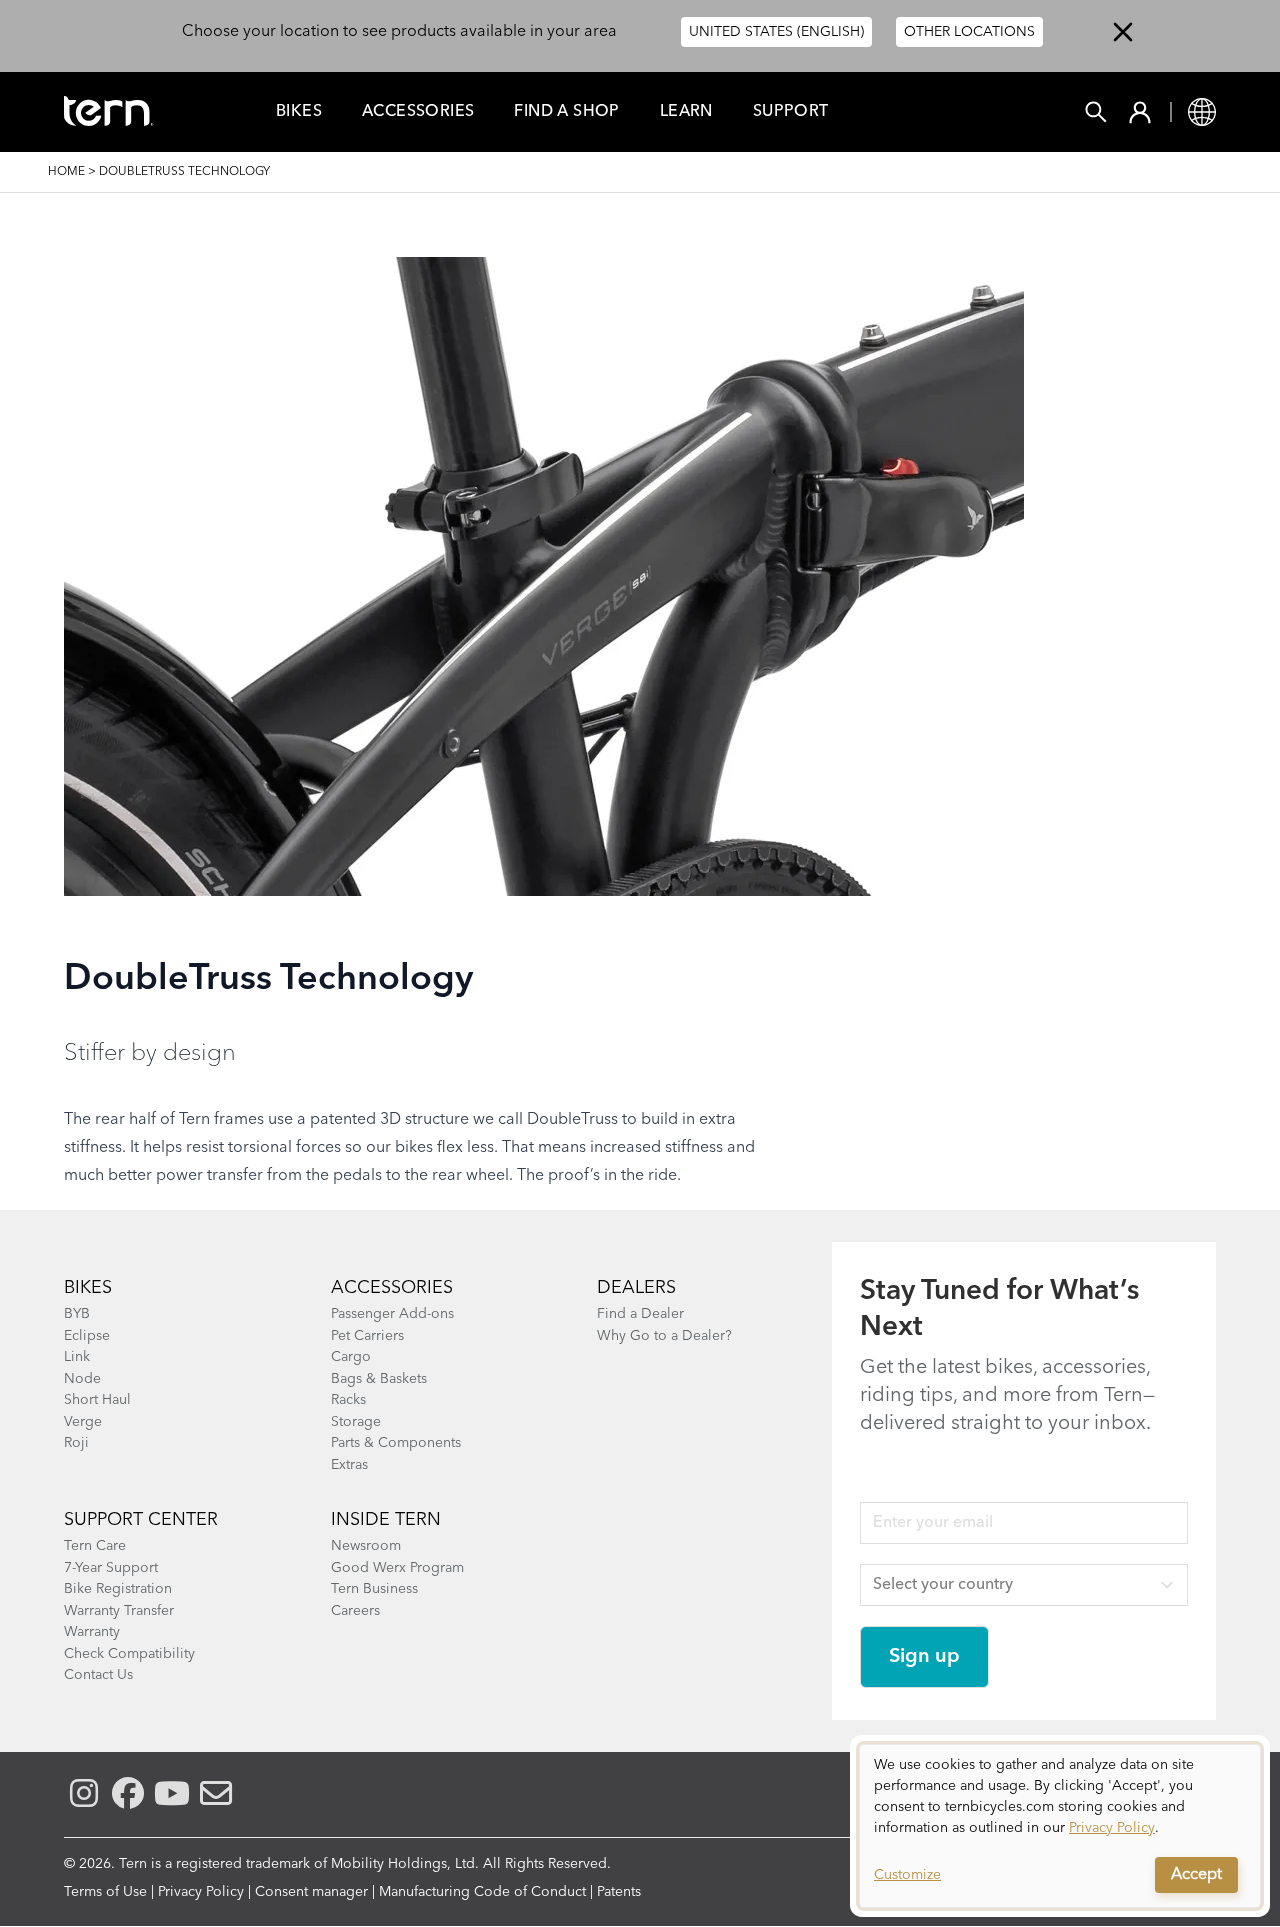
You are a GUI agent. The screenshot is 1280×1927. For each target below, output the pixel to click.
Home (66, 172)
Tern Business (374, 1589)
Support (791, 112)
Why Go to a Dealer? (664, 1336)
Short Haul (97, 1400)
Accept (1196, 1875)
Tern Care (95, 1546)
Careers (355, 1611)
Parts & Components (396, 1443)
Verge (83, 1422)
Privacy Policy (201, 1892)
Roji (76, 1443)
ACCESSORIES (392, 1288)
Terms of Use (105, 1892)
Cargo (351, 1357)
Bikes (299, 112)
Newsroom (366, 1546)
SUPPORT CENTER (141, 1520)
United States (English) (776, 32)
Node (82, 1379)
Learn (686, 112)
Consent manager (311, 1892)
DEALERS (636, 1288)
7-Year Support (111, 1568)
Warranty (92, 1632)
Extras (349, 1465)
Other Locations (969, 32)
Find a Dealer (640, 1314)
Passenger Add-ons (392, 1314)
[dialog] (1060, 1826)
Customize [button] (907, 1875)
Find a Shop (566, 112)
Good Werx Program (397, 1568)
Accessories (418, 112)
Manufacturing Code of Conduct (482, 1892)
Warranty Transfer (119, 1611)
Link (77, 1357)
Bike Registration (118, 1589)
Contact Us (98, 1675)
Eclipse (87, 1336)
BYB (77, 1314)
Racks (348, 1400)
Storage (356, 1422)
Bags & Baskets (379, 1379)
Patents (619, 1892)
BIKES (88, 1288)
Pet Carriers (367, 1336)
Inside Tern (386, 1520)
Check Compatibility (129, 1654)
